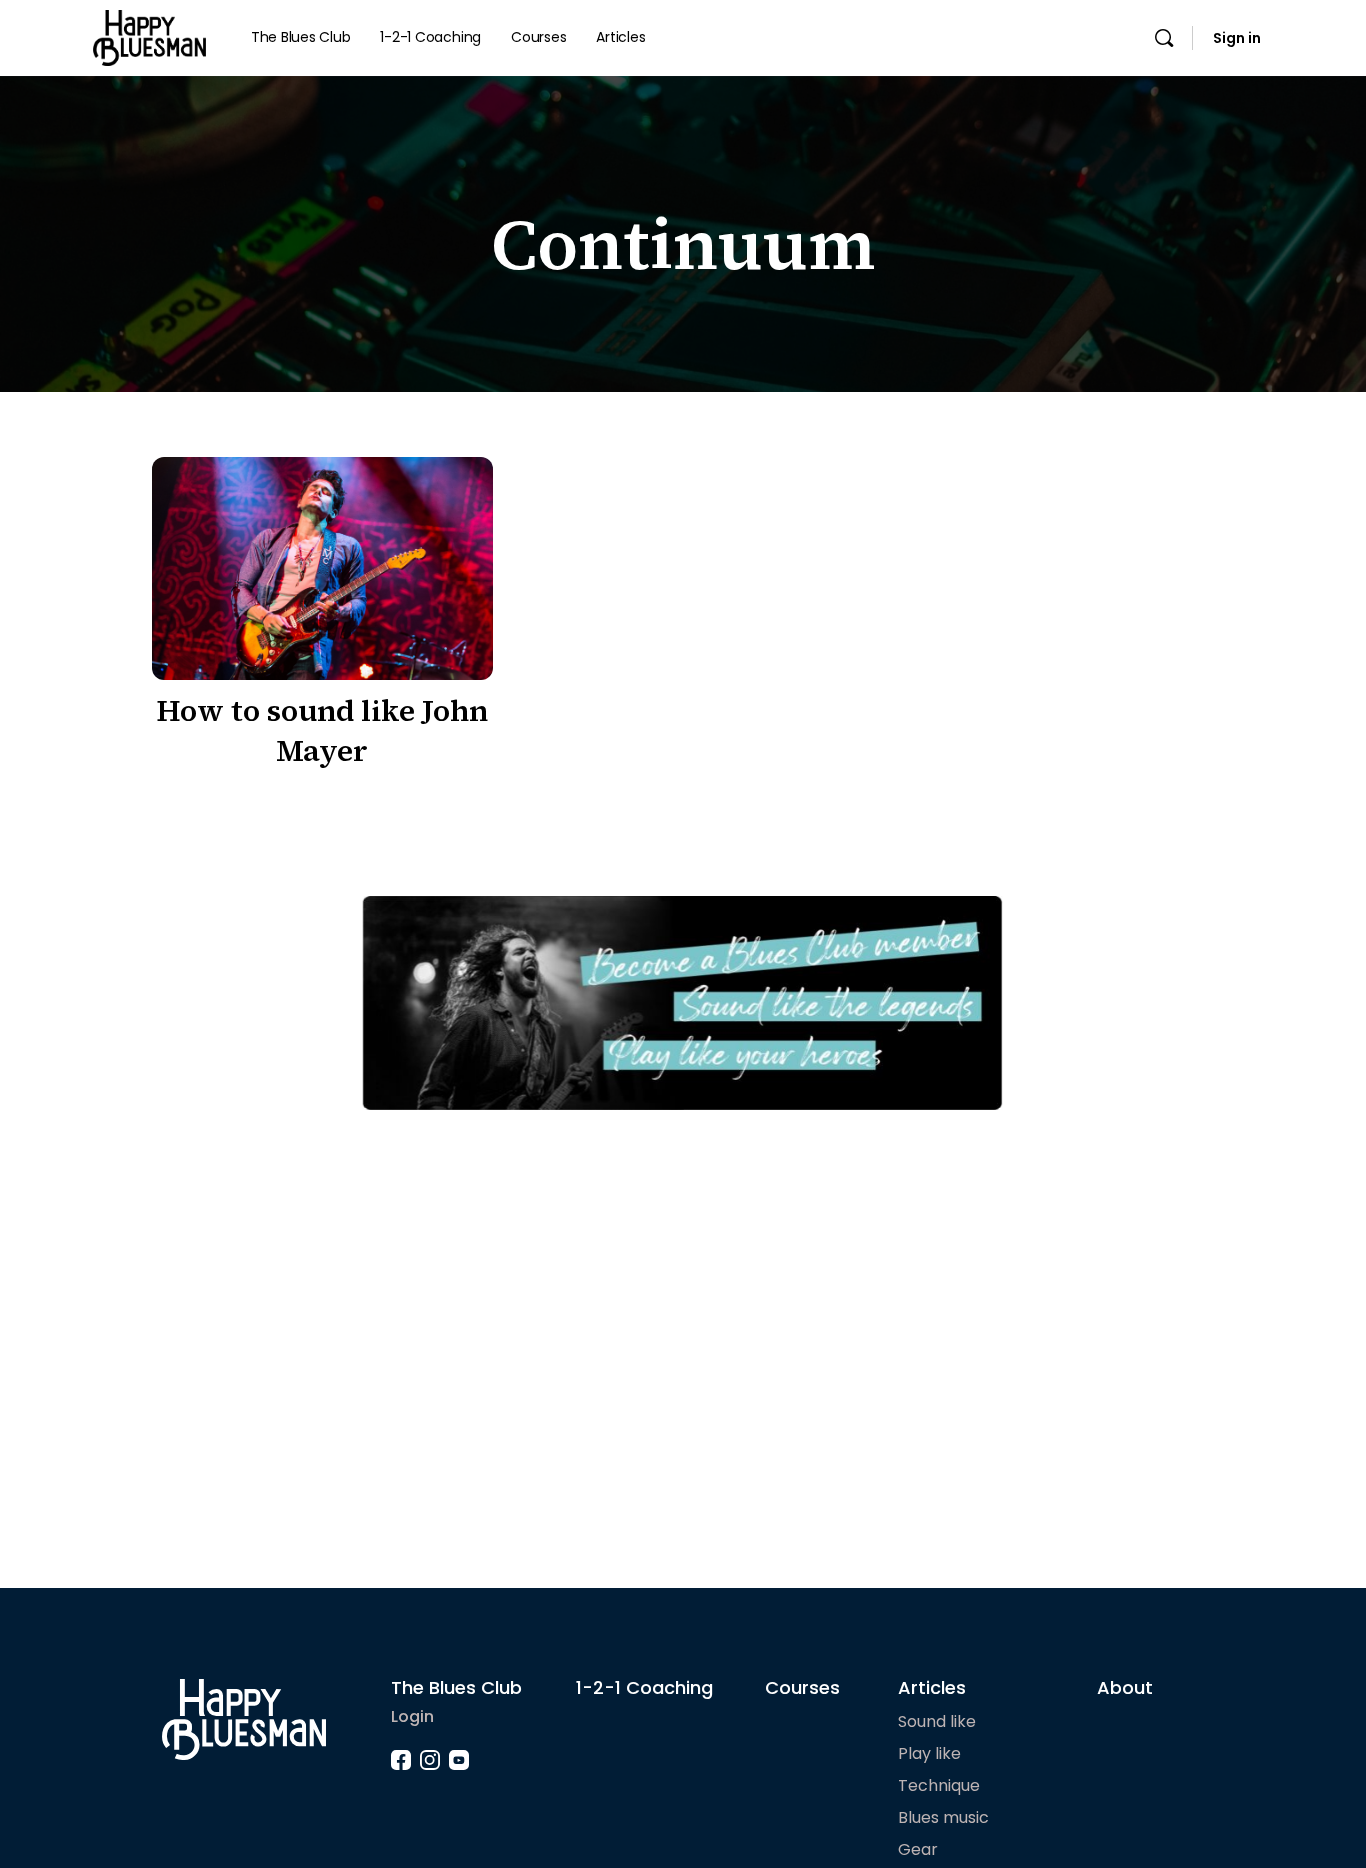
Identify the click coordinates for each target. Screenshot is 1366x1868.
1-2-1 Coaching (644, 1687)
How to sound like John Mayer (322, 730)
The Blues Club (456, 1687)
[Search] (1164, 38)
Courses (802, 1687)
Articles (932, 1687)
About (1125, 1687)
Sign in (1237, 38)
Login (412, 1716)
